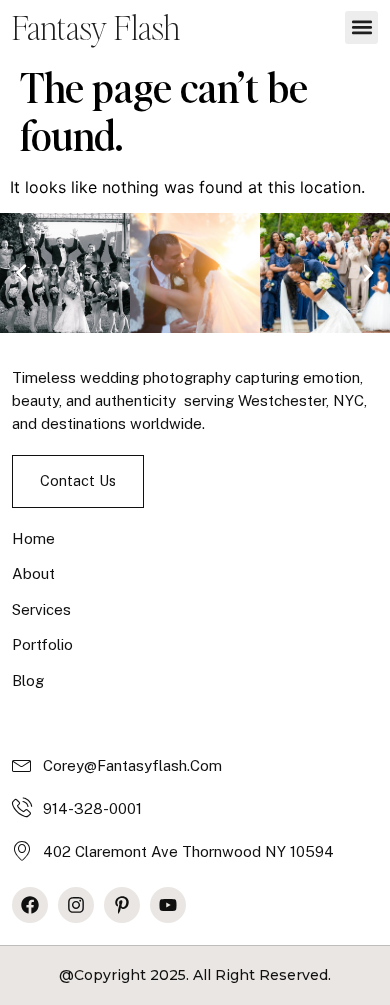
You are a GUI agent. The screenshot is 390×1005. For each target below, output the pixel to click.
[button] (361, 27)
